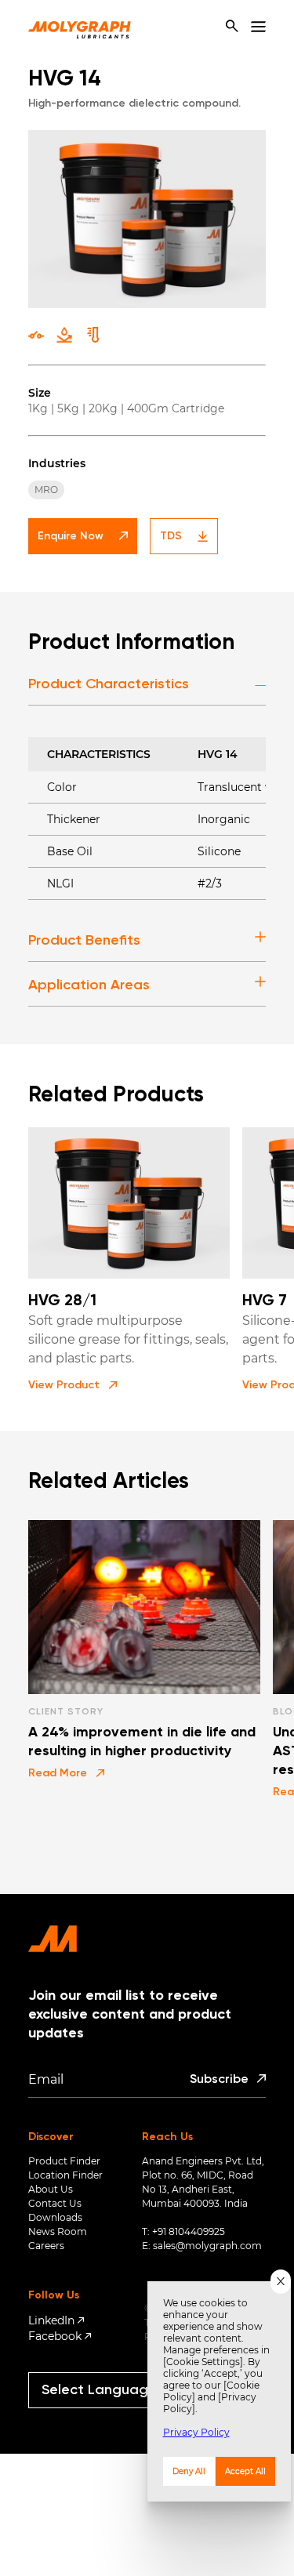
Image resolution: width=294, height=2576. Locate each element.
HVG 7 (265, 1301)
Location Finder (65, 2175)
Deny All (189, 2471)
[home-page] (80, 27)
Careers (46, 2246)
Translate (113, 2415)
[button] (73, 1385)
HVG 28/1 (62, 1301)
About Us (51, 2189)
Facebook (55, 2336)
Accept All (245, 2471)
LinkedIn (51, 2320)
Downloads (55, 2217)
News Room (58, 2231)
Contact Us (55, 2203)
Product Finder (64, 2161)
